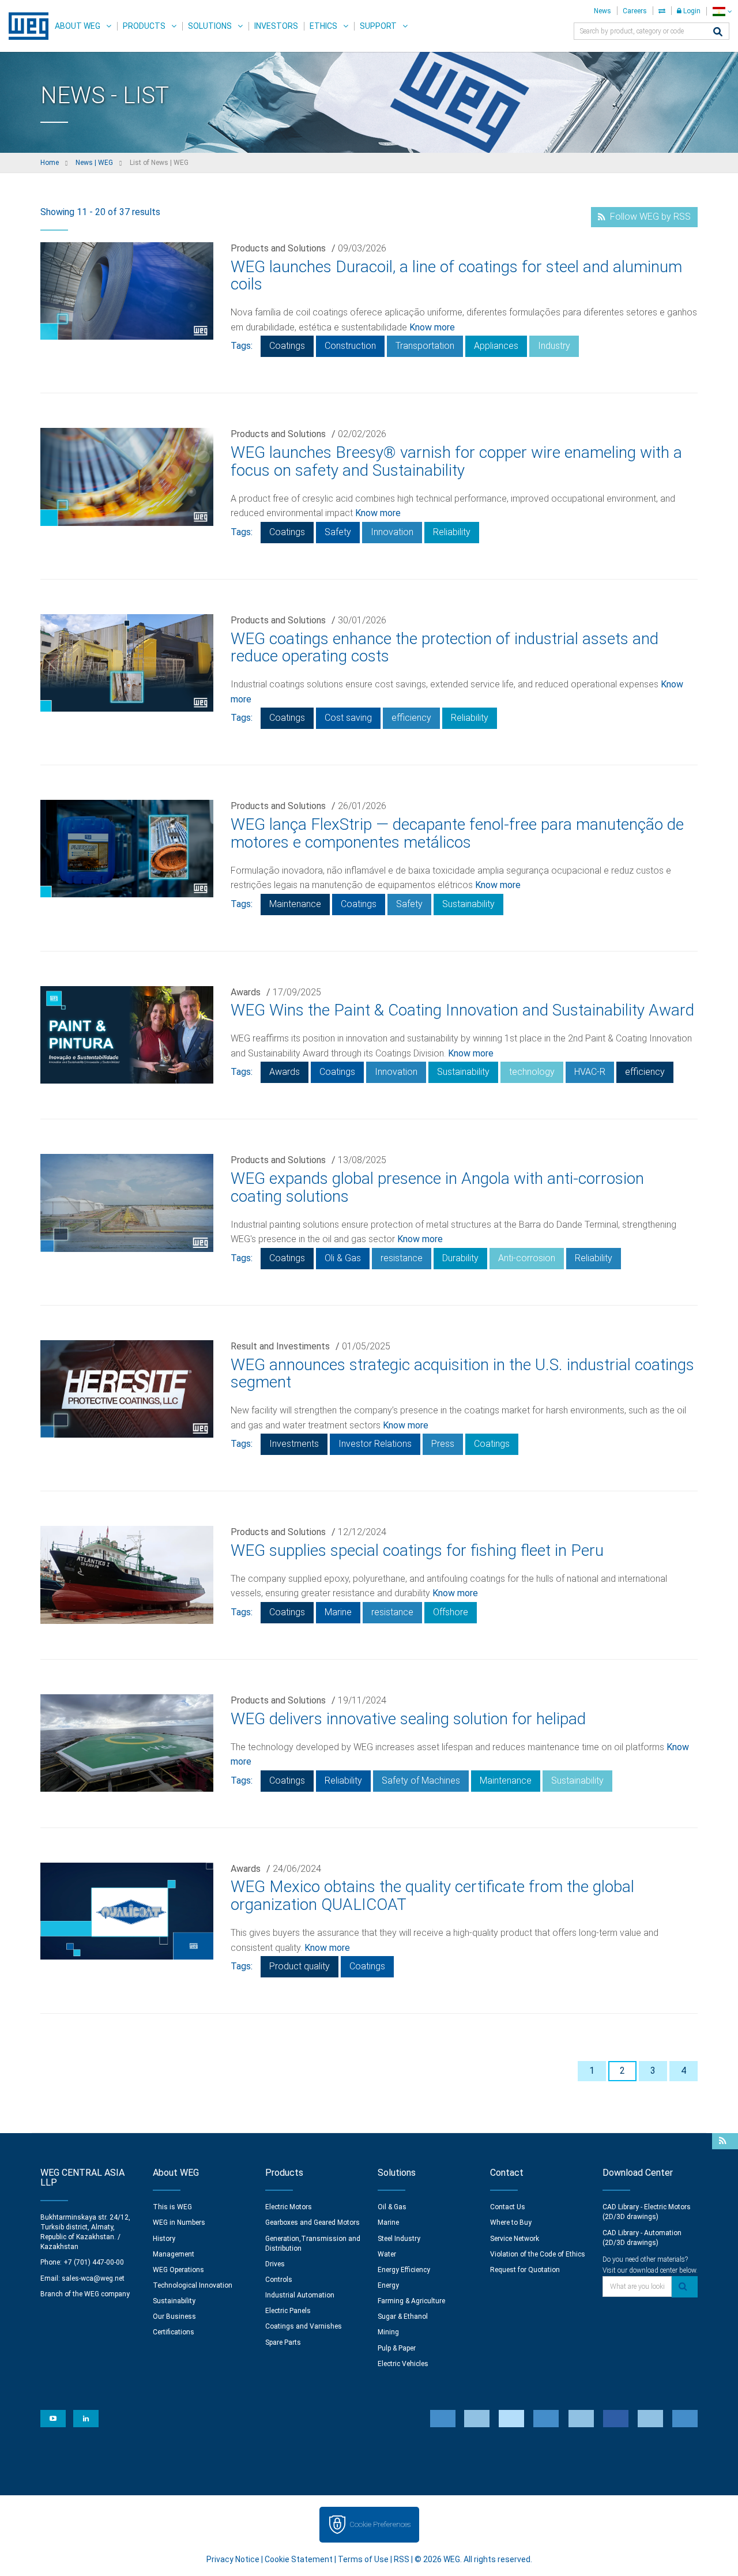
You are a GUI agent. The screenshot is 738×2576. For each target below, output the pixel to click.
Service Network (515, 2239)
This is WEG (172, 2207)
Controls (279, 2280)
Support (378, 26)
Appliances (496, 346)
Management (174, 2254)
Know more (432, 327)
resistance (402, 1258)
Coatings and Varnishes (304, 2326)
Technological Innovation (193, 2285)
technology (532, 1072)
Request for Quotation (525, 2270)
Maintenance (295, 904)
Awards (246, 992)
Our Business (174, 2316)
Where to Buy (511, 2222)
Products (144, 26)
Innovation (392, 532)
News (603, 11)
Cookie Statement (299, 2559)
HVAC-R (590, 1072)
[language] (722, 11)
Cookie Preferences (380, 2524)
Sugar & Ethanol (403, 2316)
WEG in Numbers (179, 2222)
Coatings (287, 346)
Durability (460, 1258)
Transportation (425, 346)
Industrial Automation (300, 2295)
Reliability (452, 532)
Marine (338, 1612)
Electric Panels (288, 2311)
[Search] (718, 33)
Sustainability (468, 904)
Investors (276, 26)
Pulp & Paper (397, 2348)
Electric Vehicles (403, 2364)
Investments (294, 1444)
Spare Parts (283, 2342)
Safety (338, 532)
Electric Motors (289, 2207)
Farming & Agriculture (411, 2301)
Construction (350, 346)
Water (387, 2254)
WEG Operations (178, 2270)
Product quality (300, 1966)
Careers (635, 11)
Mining (388, 2332)
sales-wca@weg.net (93, 2278)
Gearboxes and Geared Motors (312, 2222)
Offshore (451, 1612)
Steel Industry (399, 2239)
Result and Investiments (280, 1346)
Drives (275, 2264)
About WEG (78, 26)
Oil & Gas (392, 2207)
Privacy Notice (233, 2559)
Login (691, 11)
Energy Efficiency (404, 2270)
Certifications (174, 2332)
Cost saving (348, 718)
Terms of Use (363, 2559)
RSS (402, 2559)
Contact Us (508, 2207)
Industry (554, 346)
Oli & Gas (343, 1258)
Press (443, 1444)
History (164, 2239)
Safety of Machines (421, 1780)
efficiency (411, 718)
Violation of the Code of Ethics (538, 2254)
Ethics (323, 26)
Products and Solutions (278, 248)
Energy (388, 2285)
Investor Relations (375, 1444)
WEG (25, 26)
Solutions (210, 26)
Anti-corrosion (527, 1258)
